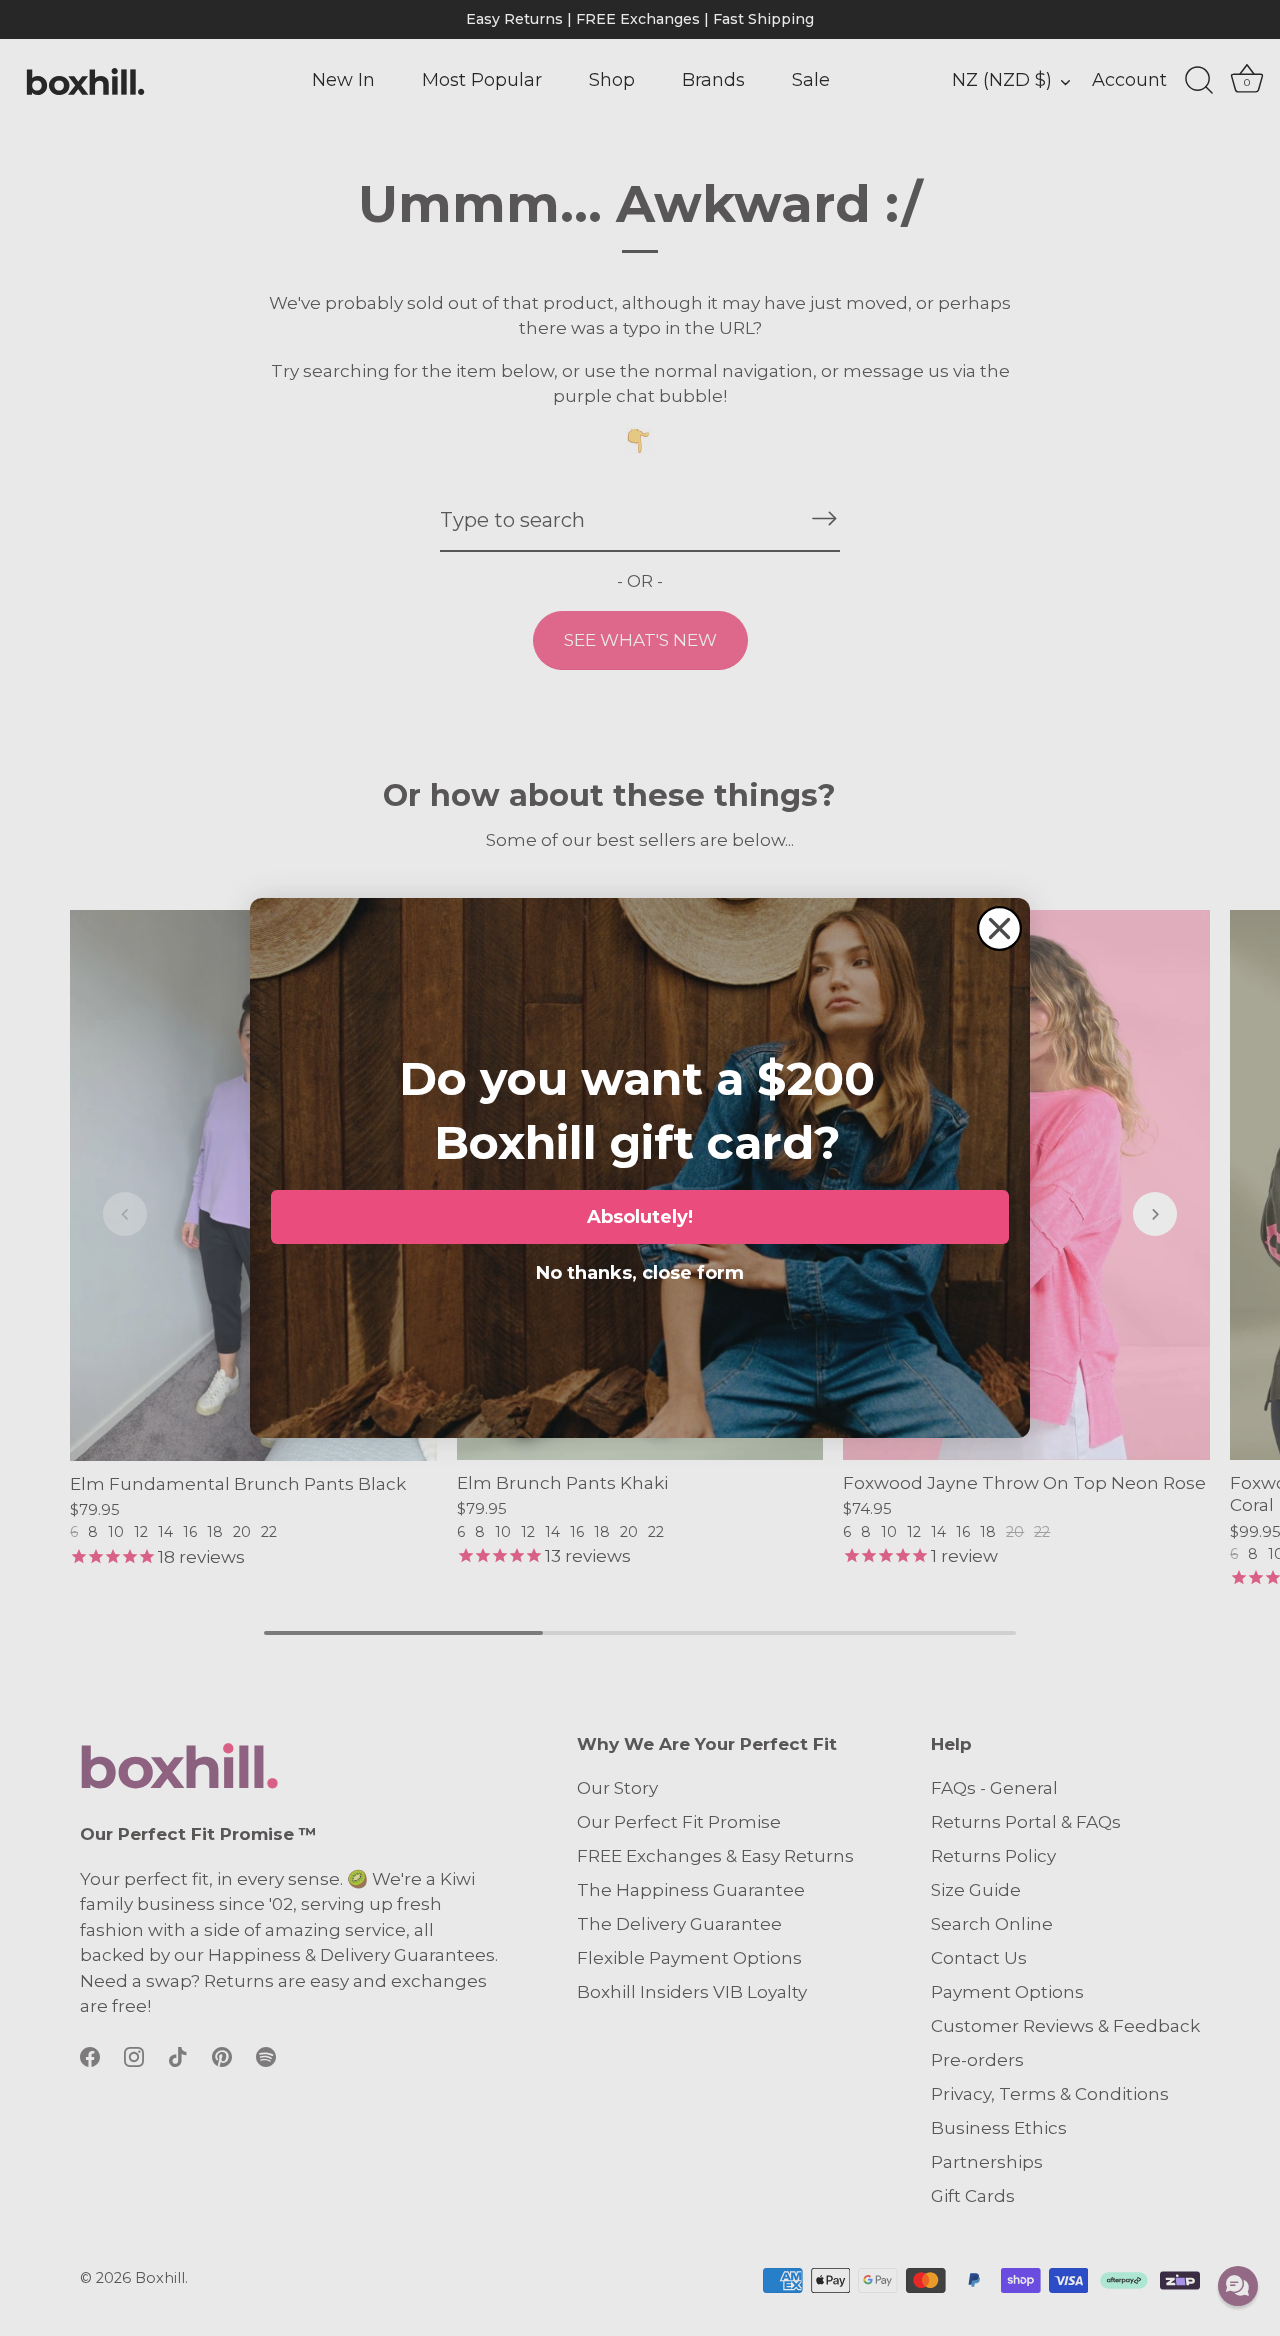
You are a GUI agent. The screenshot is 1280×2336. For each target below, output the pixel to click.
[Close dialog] (999, 928)
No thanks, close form (640, 1269)
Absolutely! (640, 1217)
